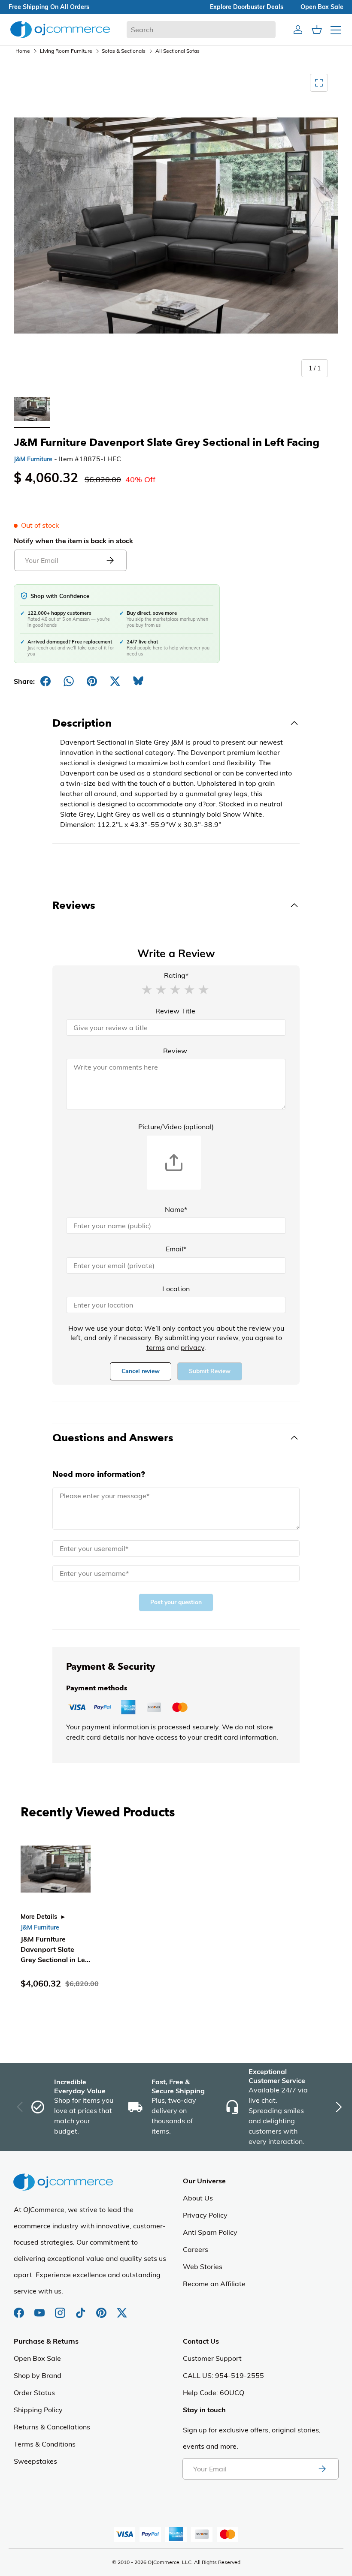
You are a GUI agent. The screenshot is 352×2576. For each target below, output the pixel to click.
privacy (193, 1347)
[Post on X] (115, 681)
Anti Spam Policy (210, 2232)
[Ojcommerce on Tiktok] (82, 2308)
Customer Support (212, 2358)
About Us (198, 2198)
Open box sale (322, 7)
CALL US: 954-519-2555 (223, 2375)
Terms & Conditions (45, 2444)
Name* (176, 1209)
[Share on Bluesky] (138, 681)
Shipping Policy (38, 2410)
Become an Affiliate (214, 2284)
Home (23, 51)
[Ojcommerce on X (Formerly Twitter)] (122, 2308)
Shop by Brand (38, 2375)
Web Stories (203, 2266)
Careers (196, 2249)
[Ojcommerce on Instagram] (61, 2308)
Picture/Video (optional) (176, 1127)
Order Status (34, 2393)
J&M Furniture (33, 459)
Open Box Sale (37, 2358)
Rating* (176, 975)
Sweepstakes (35, 2461)
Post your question (176, 1602)
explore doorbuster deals (247, 7)
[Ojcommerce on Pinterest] (102, 2308)
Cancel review (141, 1371)
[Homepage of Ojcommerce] (60, 29)
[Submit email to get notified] (110, 560)
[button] (147, 989)
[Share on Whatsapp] (69, 681)
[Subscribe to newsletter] (322, 2469)
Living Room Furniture (66, 51)
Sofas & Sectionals (124, 51)
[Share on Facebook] (46, 681)
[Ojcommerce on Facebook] (20, 2308)
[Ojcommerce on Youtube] (40, 2308)
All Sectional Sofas (178, 51)
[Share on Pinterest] (92, 681)
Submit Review (210, 1371)
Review (175, 1051)
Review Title (175, 1011)
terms (156, 1347)
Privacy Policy (205, 2215)
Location (176, 1289)
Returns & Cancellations (52, 2427)
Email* (176, 1249)
